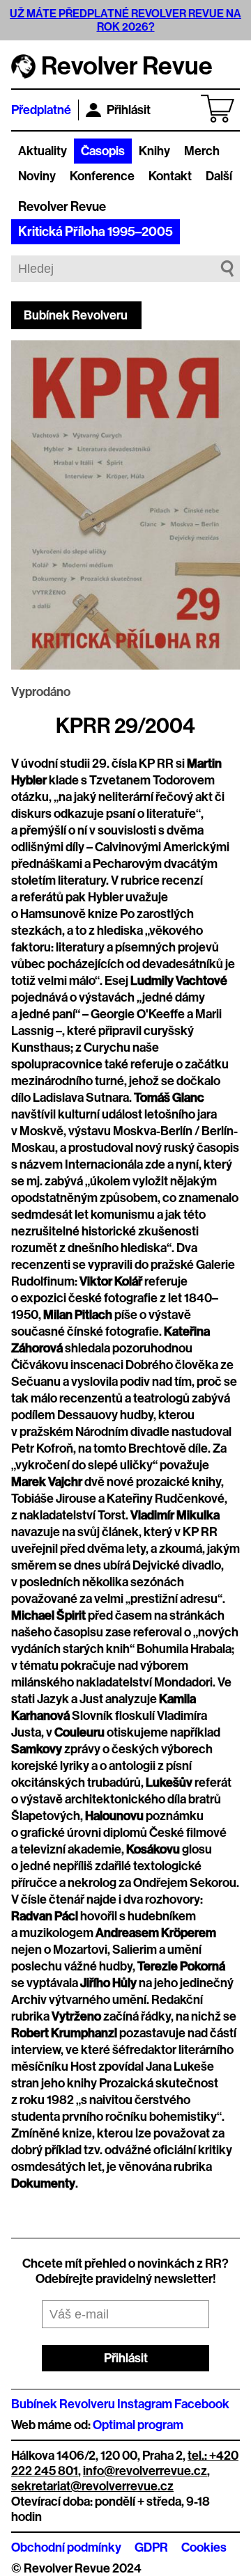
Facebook (202, 2404)
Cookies (204, 2547)
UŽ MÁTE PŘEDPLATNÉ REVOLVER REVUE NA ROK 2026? (125, 20)
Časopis (103, 151)
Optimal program (138, 2425)
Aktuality (43, 151)
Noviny (37, 176)
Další (219, 176)
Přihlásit (129, 110)
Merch (202, 151)
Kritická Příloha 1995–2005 (96, 232)
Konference (102, 176)
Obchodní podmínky (66, 2547)
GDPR (151, 2547)
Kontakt (170, 176)
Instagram (145, 2404)
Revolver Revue (62, 207)
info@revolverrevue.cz (145, 2471)
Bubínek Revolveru (76, 315)
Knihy (154, 151)
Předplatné (41, 110)
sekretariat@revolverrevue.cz (92, 2486)
